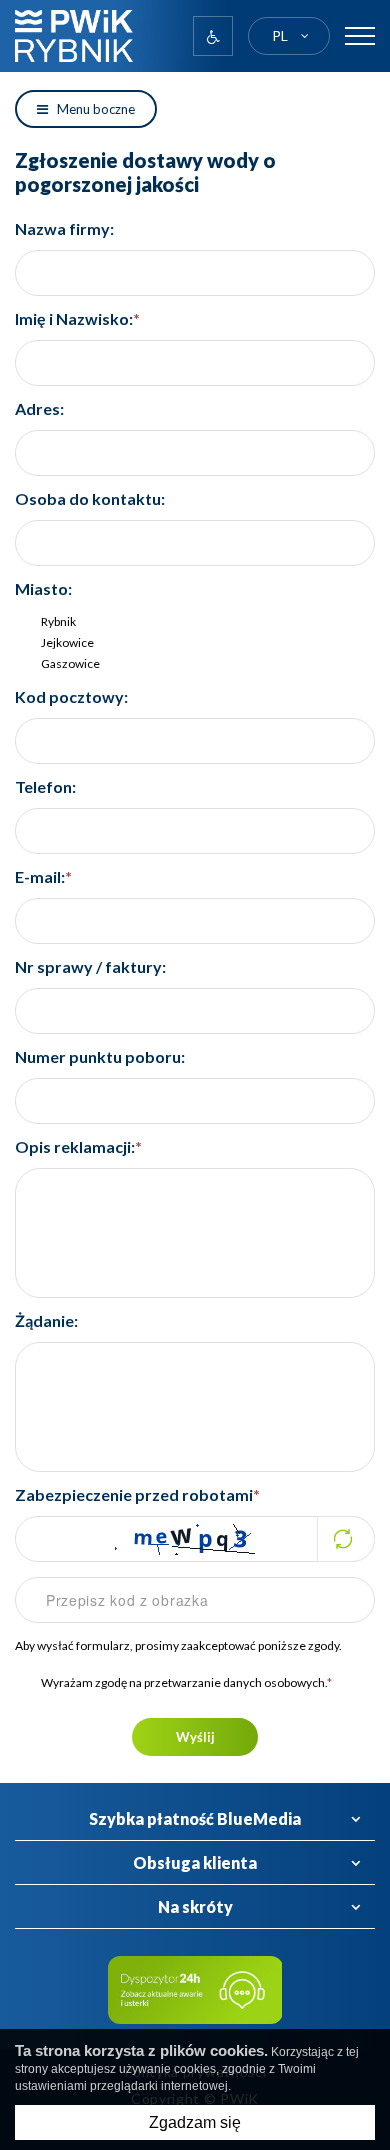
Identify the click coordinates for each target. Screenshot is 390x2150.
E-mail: (43, 876)
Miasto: (43, 588)
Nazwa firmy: (64, 228)
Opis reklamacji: (78, 1146)
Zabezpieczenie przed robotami (137, 1494)
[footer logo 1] (195, 1990)
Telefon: (45, 786)
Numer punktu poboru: (100, 1056)
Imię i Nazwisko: (77, 318)
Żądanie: (46, 1320)
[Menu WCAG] (213, 36)
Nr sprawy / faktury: (90, 966)
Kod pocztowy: (71, 696)
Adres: (39, 408)
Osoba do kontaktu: (90, 498)
